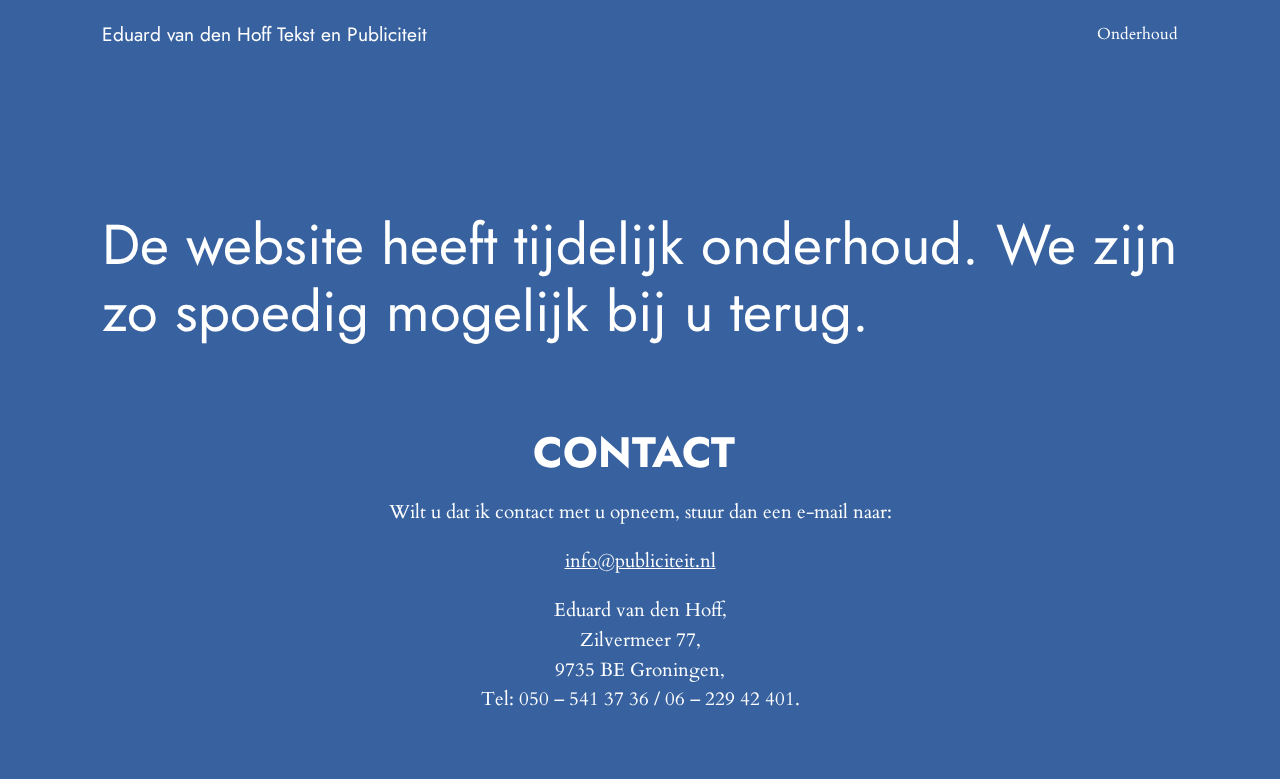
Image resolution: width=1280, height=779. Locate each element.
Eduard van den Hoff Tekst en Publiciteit (264, 34)
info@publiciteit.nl (640, 561)
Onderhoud (1137, 34)
